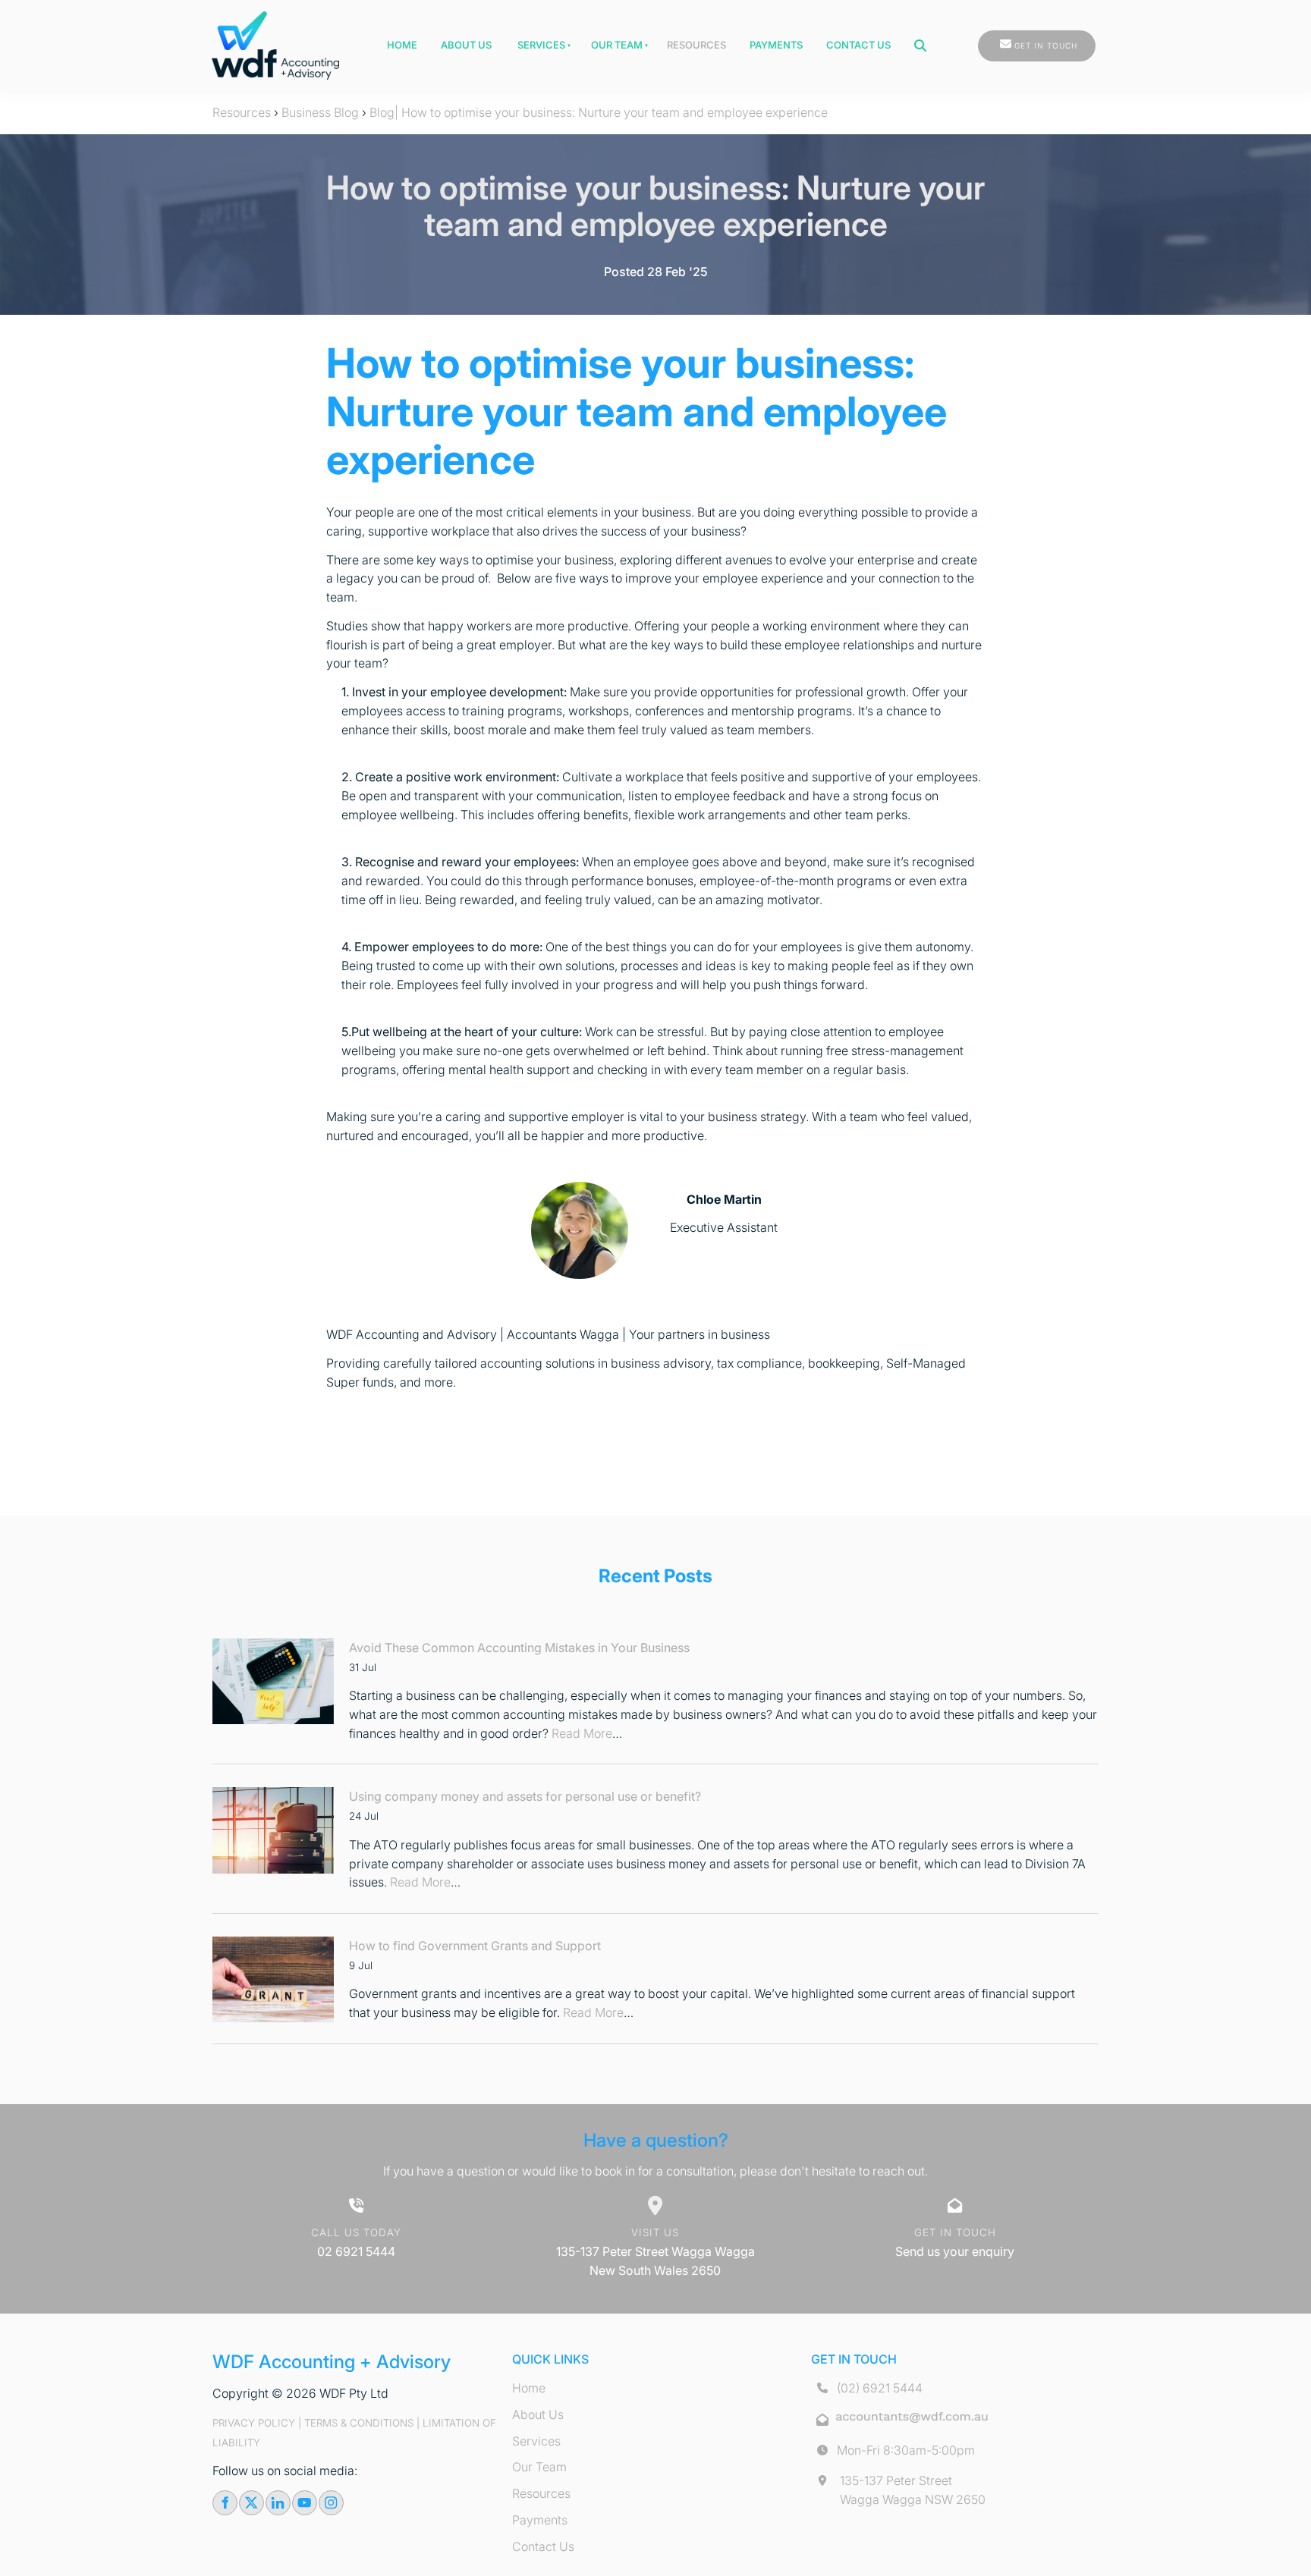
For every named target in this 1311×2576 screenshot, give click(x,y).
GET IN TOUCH (1009, 39)
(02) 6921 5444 (880, 2388)
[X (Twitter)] (252, 2503)
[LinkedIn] (278, 2503)
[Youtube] (305, 2503)
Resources (696, 45)
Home (402, 45)
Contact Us (858, 45)
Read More (582, 1733)
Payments (776, 45)
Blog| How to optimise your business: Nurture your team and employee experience (599, 112)
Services (541, 45)
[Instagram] (331, 2503)
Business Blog (320, 112)
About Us (466, 45)
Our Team (617, 45)
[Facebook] (225, 2503)
